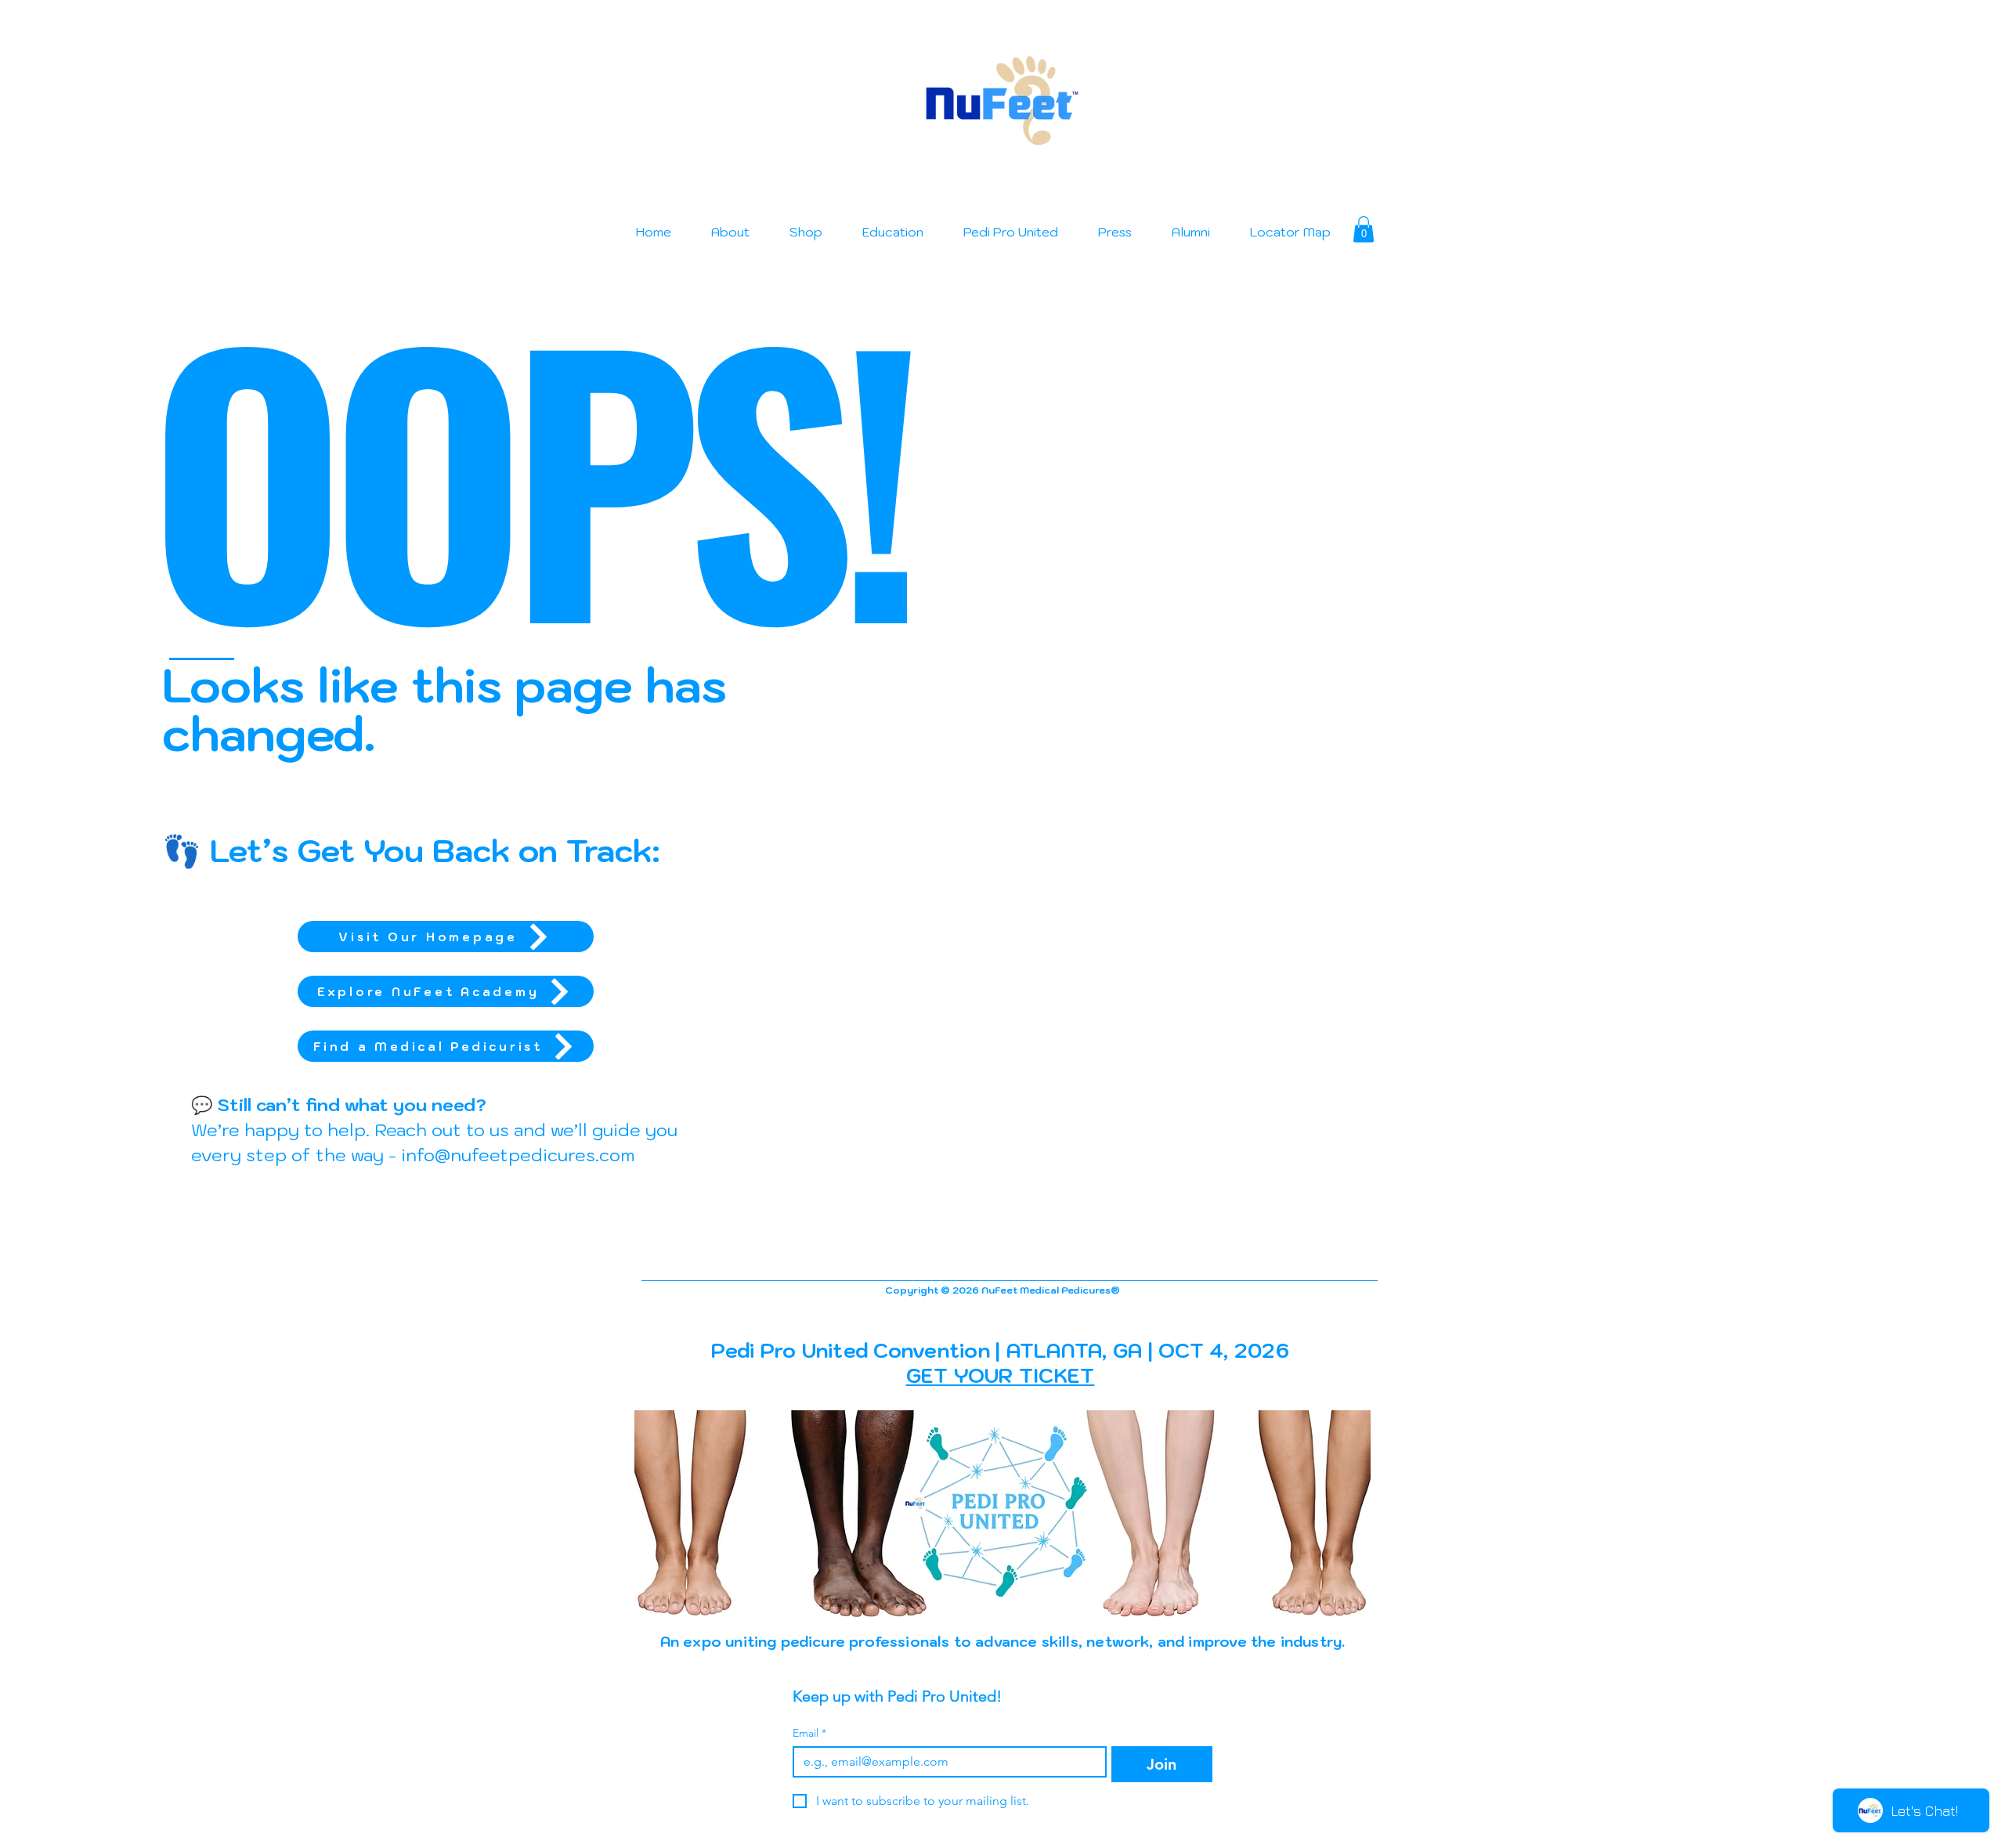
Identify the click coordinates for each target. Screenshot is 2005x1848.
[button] (1364, 229)
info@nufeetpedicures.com (518, 1155)
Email (809, 1733)
